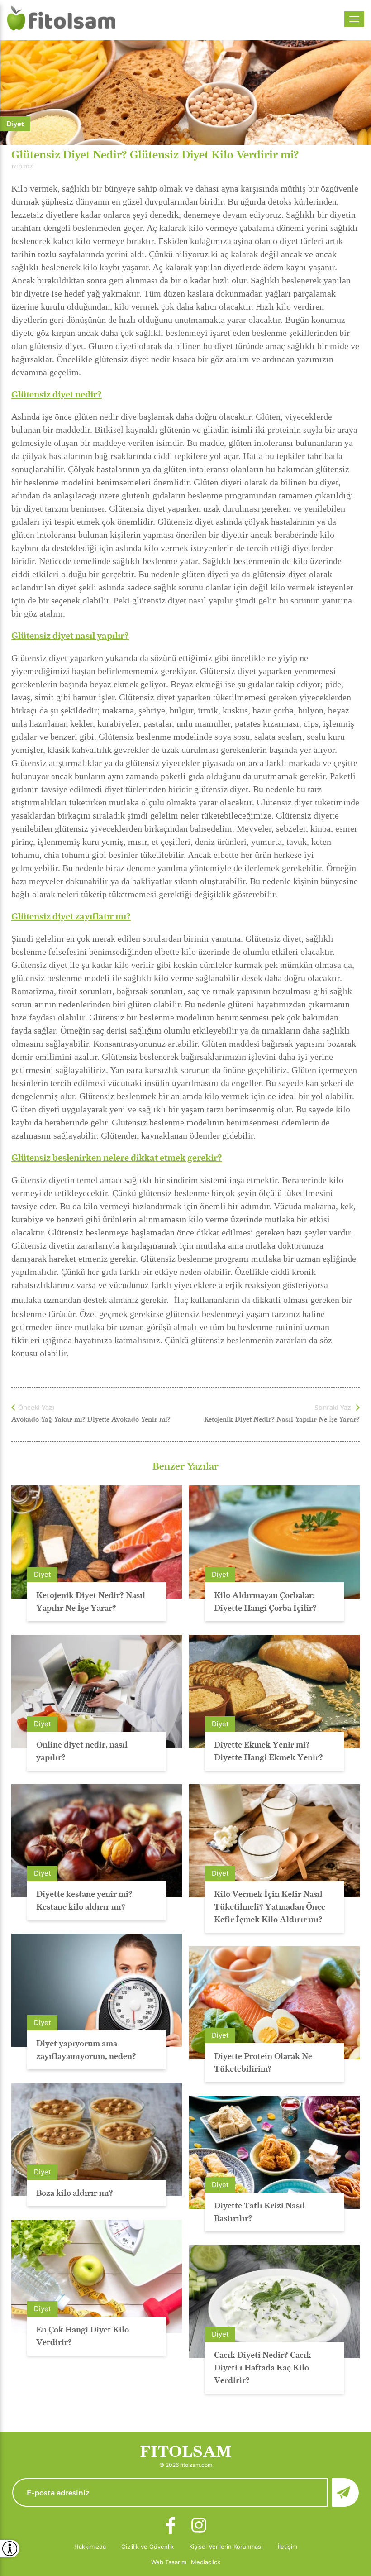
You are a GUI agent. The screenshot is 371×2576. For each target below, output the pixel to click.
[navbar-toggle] (354, 19)
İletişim (288, 2547)
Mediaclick (206, 2562)
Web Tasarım (169, 2562)
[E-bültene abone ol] (185, 2492)
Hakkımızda (90, 2547)
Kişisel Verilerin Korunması (226, 2547)
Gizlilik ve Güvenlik (147, 2547)
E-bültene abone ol (345, 2492)
